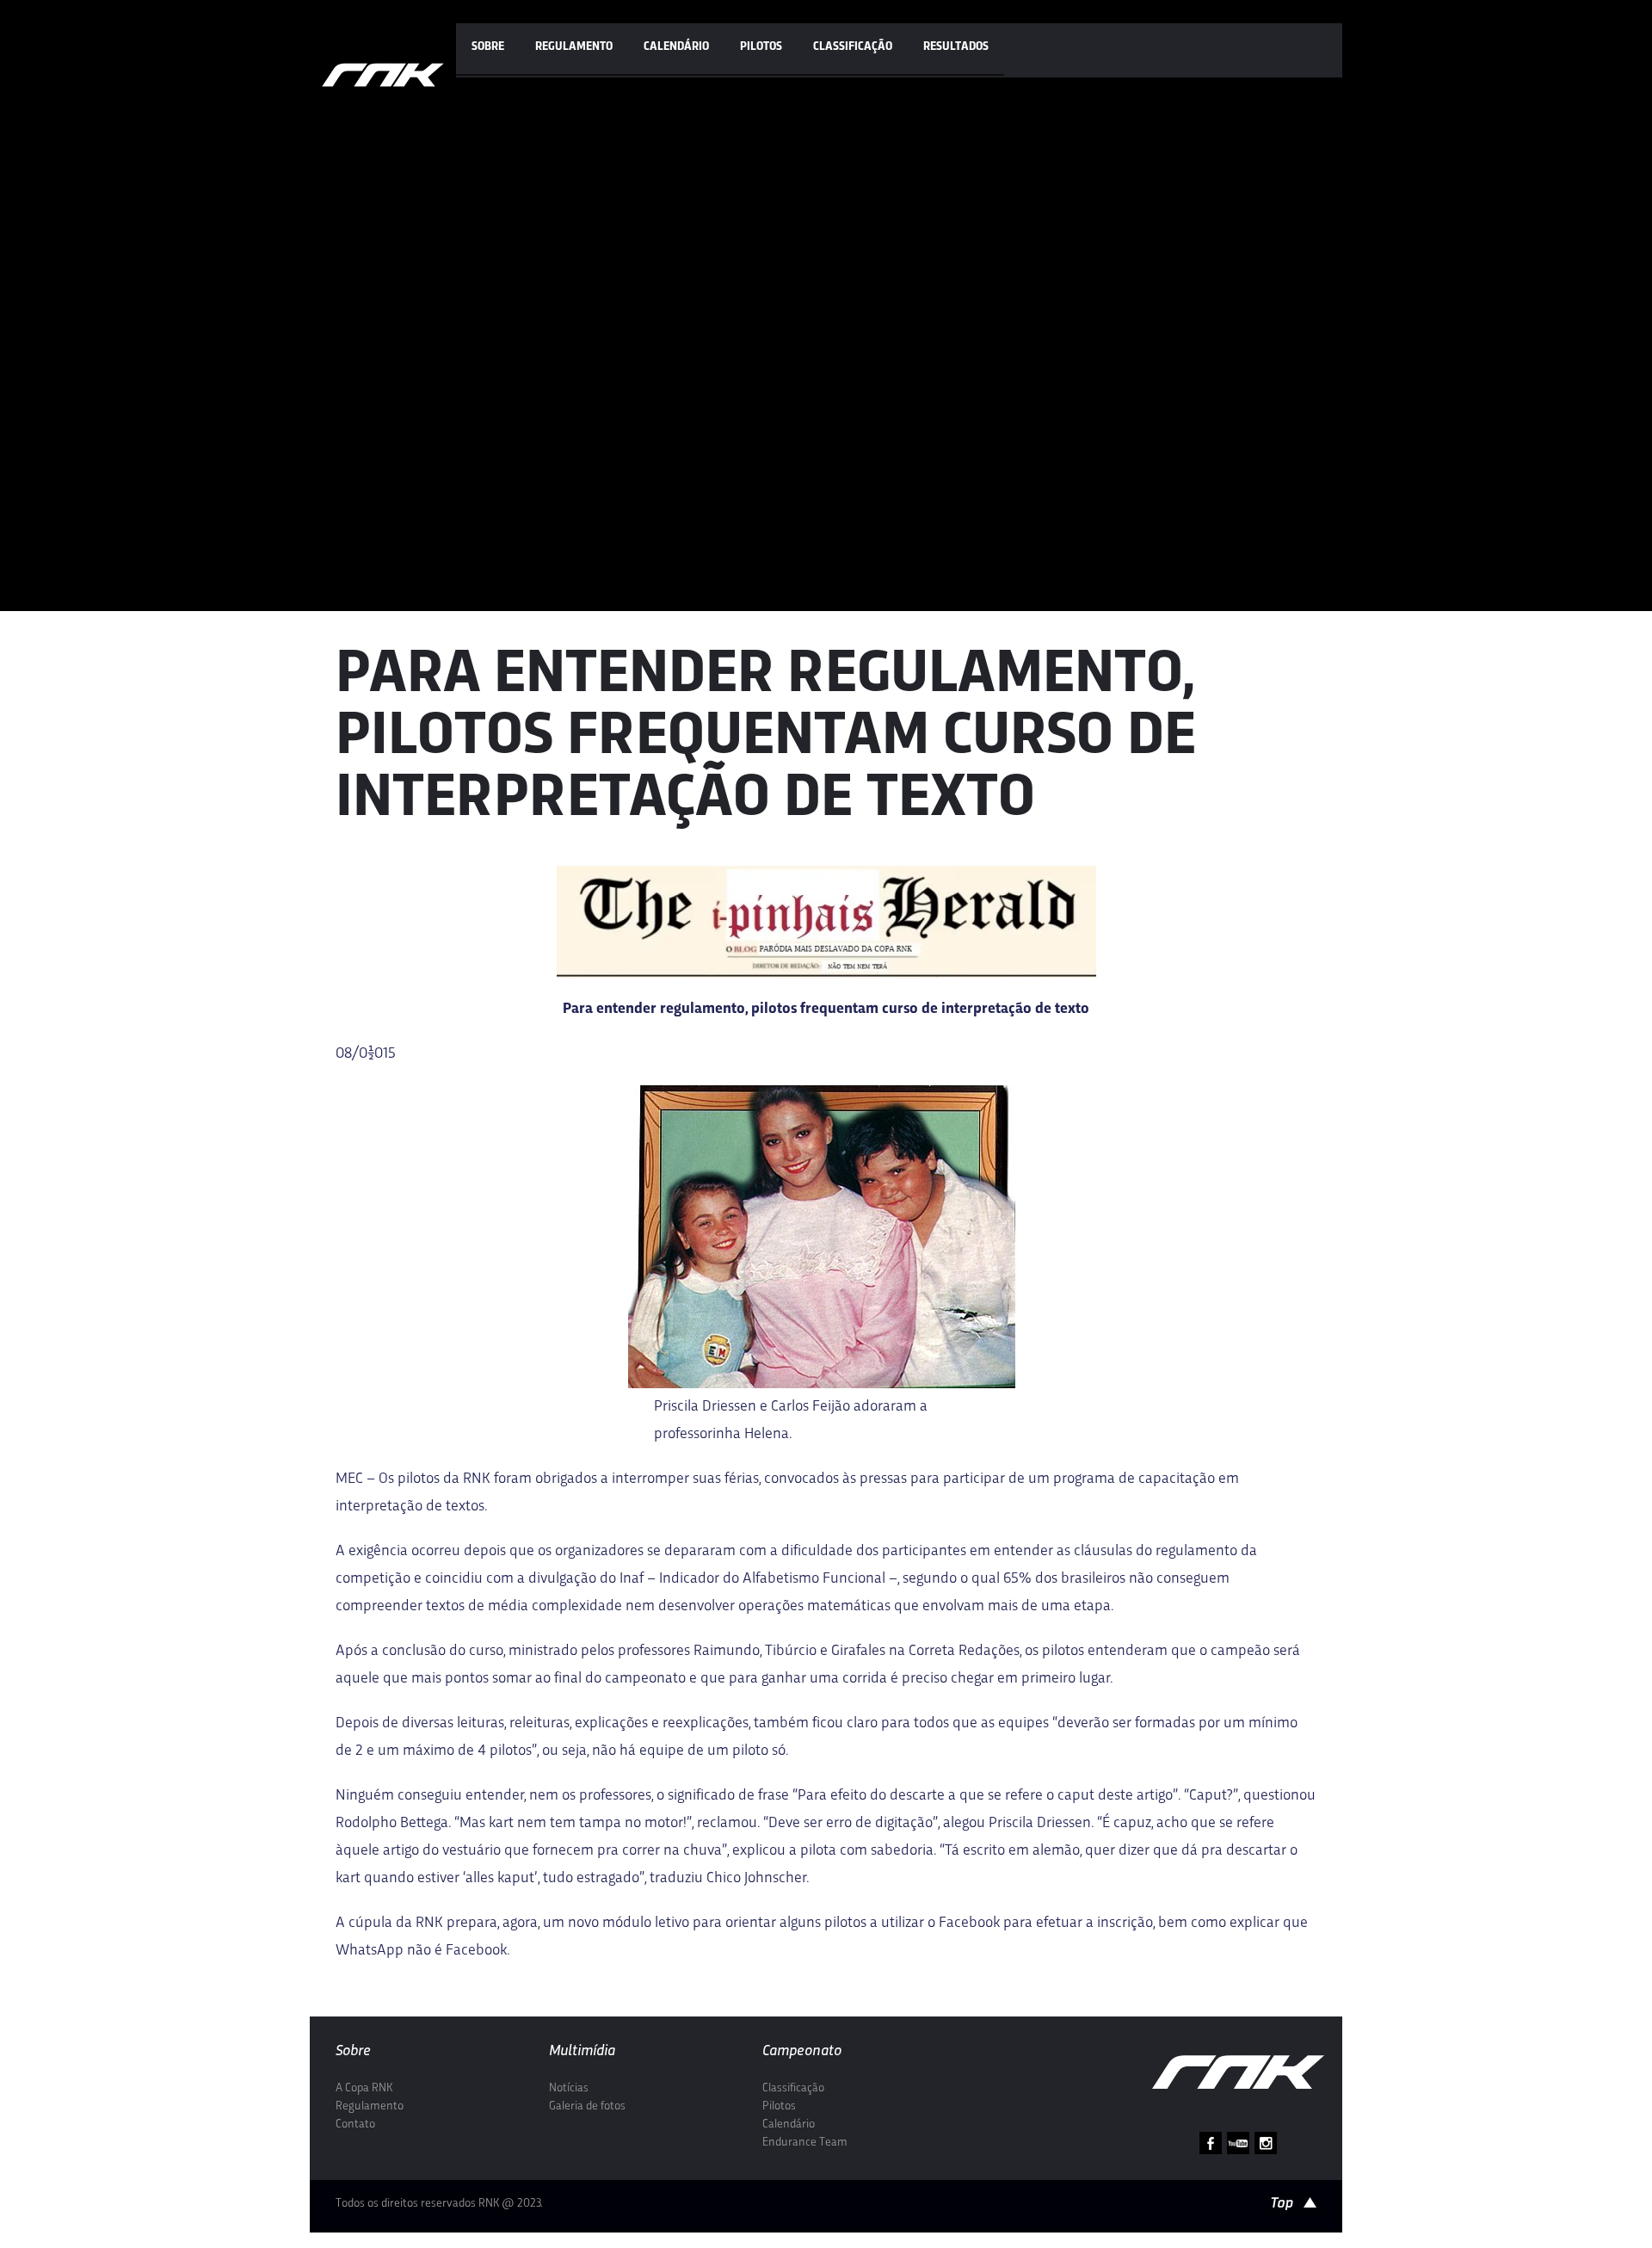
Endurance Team (805, 2143)
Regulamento (574, 47)
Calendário (676, 47)
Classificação (853, 47)
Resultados (956, 47)
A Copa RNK (364, 2088)
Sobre (488, 47)
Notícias (569, 2088)
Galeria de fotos (587, 2106)
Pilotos (761, 47)
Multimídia (582, 2051)
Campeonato (802, 2051)
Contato (355, 2124)
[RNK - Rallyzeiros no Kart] (383, 75)
